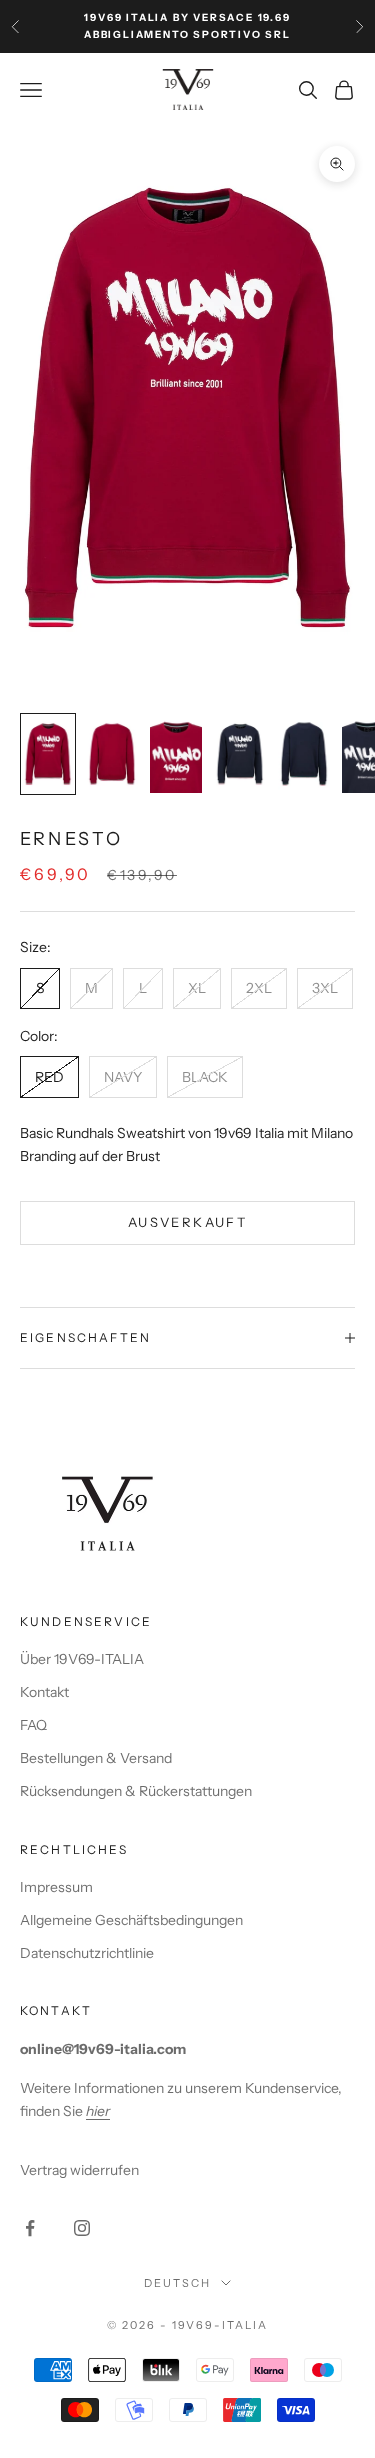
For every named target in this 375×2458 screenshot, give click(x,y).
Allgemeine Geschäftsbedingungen (131, 1920)
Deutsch (177, 2283)
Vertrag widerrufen (79, 2170)
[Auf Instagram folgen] (82, 2228)
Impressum (56, 1887)
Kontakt (44, 1692)
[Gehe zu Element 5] (304, 754)
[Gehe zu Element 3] (176, 754)
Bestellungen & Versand (96, 1758)
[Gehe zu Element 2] (112, 754)
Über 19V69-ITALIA (82, 1659)
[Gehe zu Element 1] (48, 754)
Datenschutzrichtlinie (87, 1953)
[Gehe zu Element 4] (240, 754)
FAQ (33, 1725)
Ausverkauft (187, 1222)
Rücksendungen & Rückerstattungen (136, 1791)
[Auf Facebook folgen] (30, 2228)
